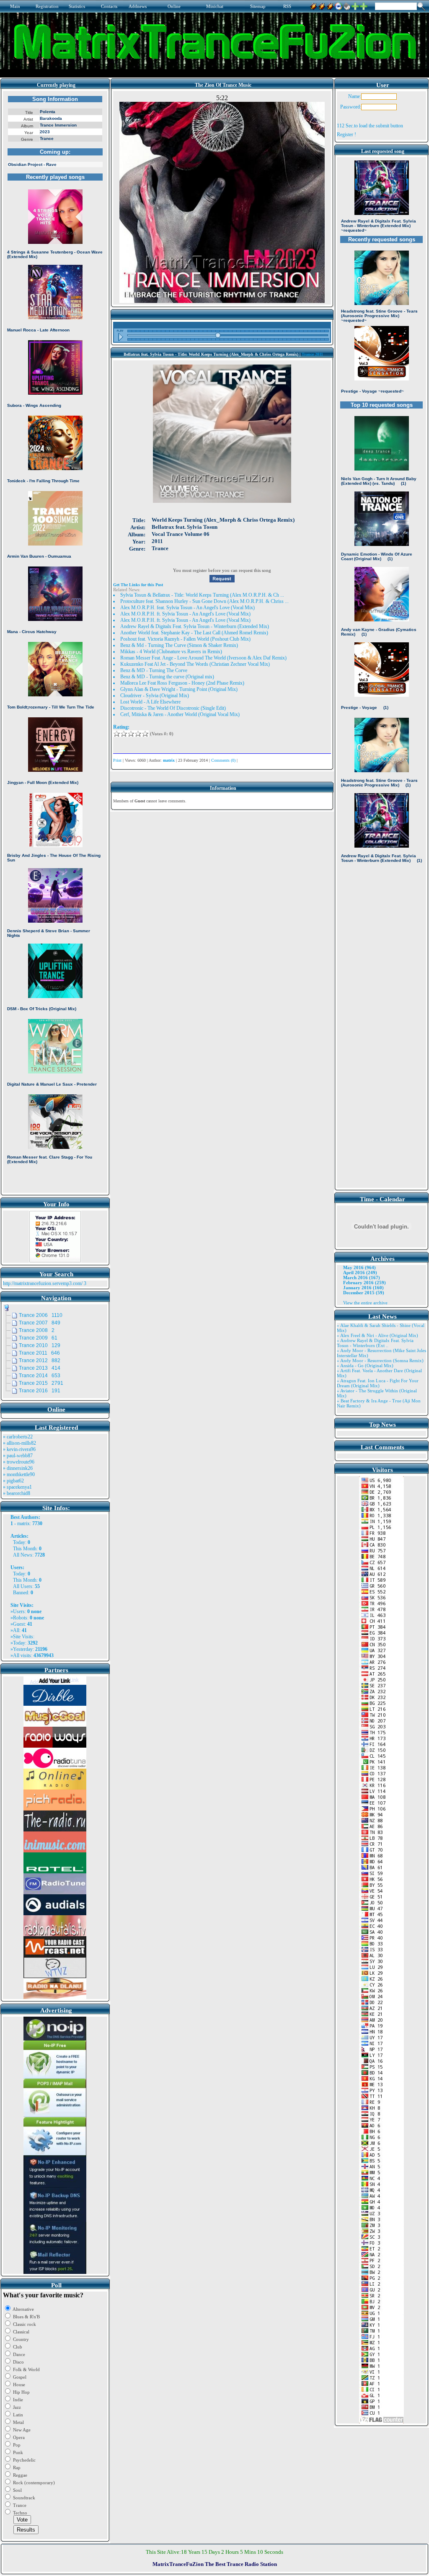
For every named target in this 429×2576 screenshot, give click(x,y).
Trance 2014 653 (40, 1376)
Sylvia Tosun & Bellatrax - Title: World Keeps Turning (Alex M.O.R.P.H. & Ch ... (202, 595)
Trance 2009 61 (38, 1338)
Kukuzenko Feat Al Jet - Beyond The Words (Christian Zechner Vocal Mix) (195, 664)
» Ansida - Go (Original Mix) (365, 1366)
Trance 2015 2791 (41, 1383)
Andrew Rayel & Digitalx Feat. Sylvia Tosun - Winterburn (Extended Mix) (195, 626)
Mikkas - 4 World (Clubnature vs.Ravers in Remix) (171, 652)
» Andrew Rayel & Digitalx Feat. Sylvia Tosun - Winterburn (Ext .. (375, 1343)
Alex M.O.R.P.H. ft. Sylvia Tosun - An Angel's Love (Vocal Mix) (185, 614)
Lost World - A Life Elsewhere (150, 702)
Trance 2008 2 (37, 1330)
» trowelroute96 (19, 1462)
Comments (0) (223, 760)
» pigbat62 (13, 1481)
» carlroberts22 (18, 1437)
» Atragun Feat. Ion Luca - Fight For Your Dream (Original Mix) (378, 1383)
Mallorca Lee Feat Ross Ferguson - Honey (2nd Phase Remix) (182, 683)
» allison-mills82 (19, 1443)
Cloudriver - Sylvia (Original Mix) (155, 696)
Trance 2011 (312, 354)
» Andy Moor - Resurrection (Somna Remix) (380, 1360)
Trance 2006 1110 (41, 1315)
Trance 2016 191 (40, 1391)
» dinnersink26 (18, 1468)
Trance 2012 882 (40, 1360)
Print (117, 760)
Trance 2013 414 (40, 1368)
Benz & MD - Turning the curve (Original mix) (167, 677)
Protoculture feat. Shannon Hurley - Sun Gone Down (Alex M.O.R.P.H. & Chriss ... (204, 601)
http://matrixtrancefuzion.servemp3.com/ (43, 1283)
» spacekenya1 (17, 1487)
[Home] (347, 5)
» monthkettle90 (19, 1474)
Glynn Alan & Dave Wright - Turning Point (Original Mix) (179, 689)
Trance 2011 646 (39, 1353)
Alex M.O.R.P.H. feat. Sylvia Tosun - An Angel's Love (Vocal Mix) (187, 608)
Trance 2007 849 (40, 1323)
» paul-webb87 (18, 1456)
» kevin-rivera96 (19, 1449)
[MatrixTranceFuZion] (355, 5)
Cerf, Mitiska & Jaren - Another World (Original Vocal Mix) (180, 714)
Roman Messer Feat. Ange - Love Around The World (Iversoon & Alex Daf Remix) (203, 658)
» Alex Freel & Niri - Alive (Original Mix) (377, 1335)
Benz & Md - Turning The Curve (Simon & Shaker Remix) (179, 645)
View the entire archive (365, 1303)
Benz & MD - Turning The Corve (154, 670)
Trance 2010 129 (40, 1345)
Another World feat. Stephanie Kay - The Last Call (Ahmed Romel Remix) (194, 633)
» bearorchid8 (17, 1493)
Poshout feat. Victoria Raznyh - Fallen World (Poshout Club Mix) (185, 639)
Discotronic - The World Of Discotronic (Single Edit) (173, 708)
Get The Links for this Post (138, 585)
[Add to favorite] (364, 5)
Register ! (346, 134)
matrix (23, 1523)
